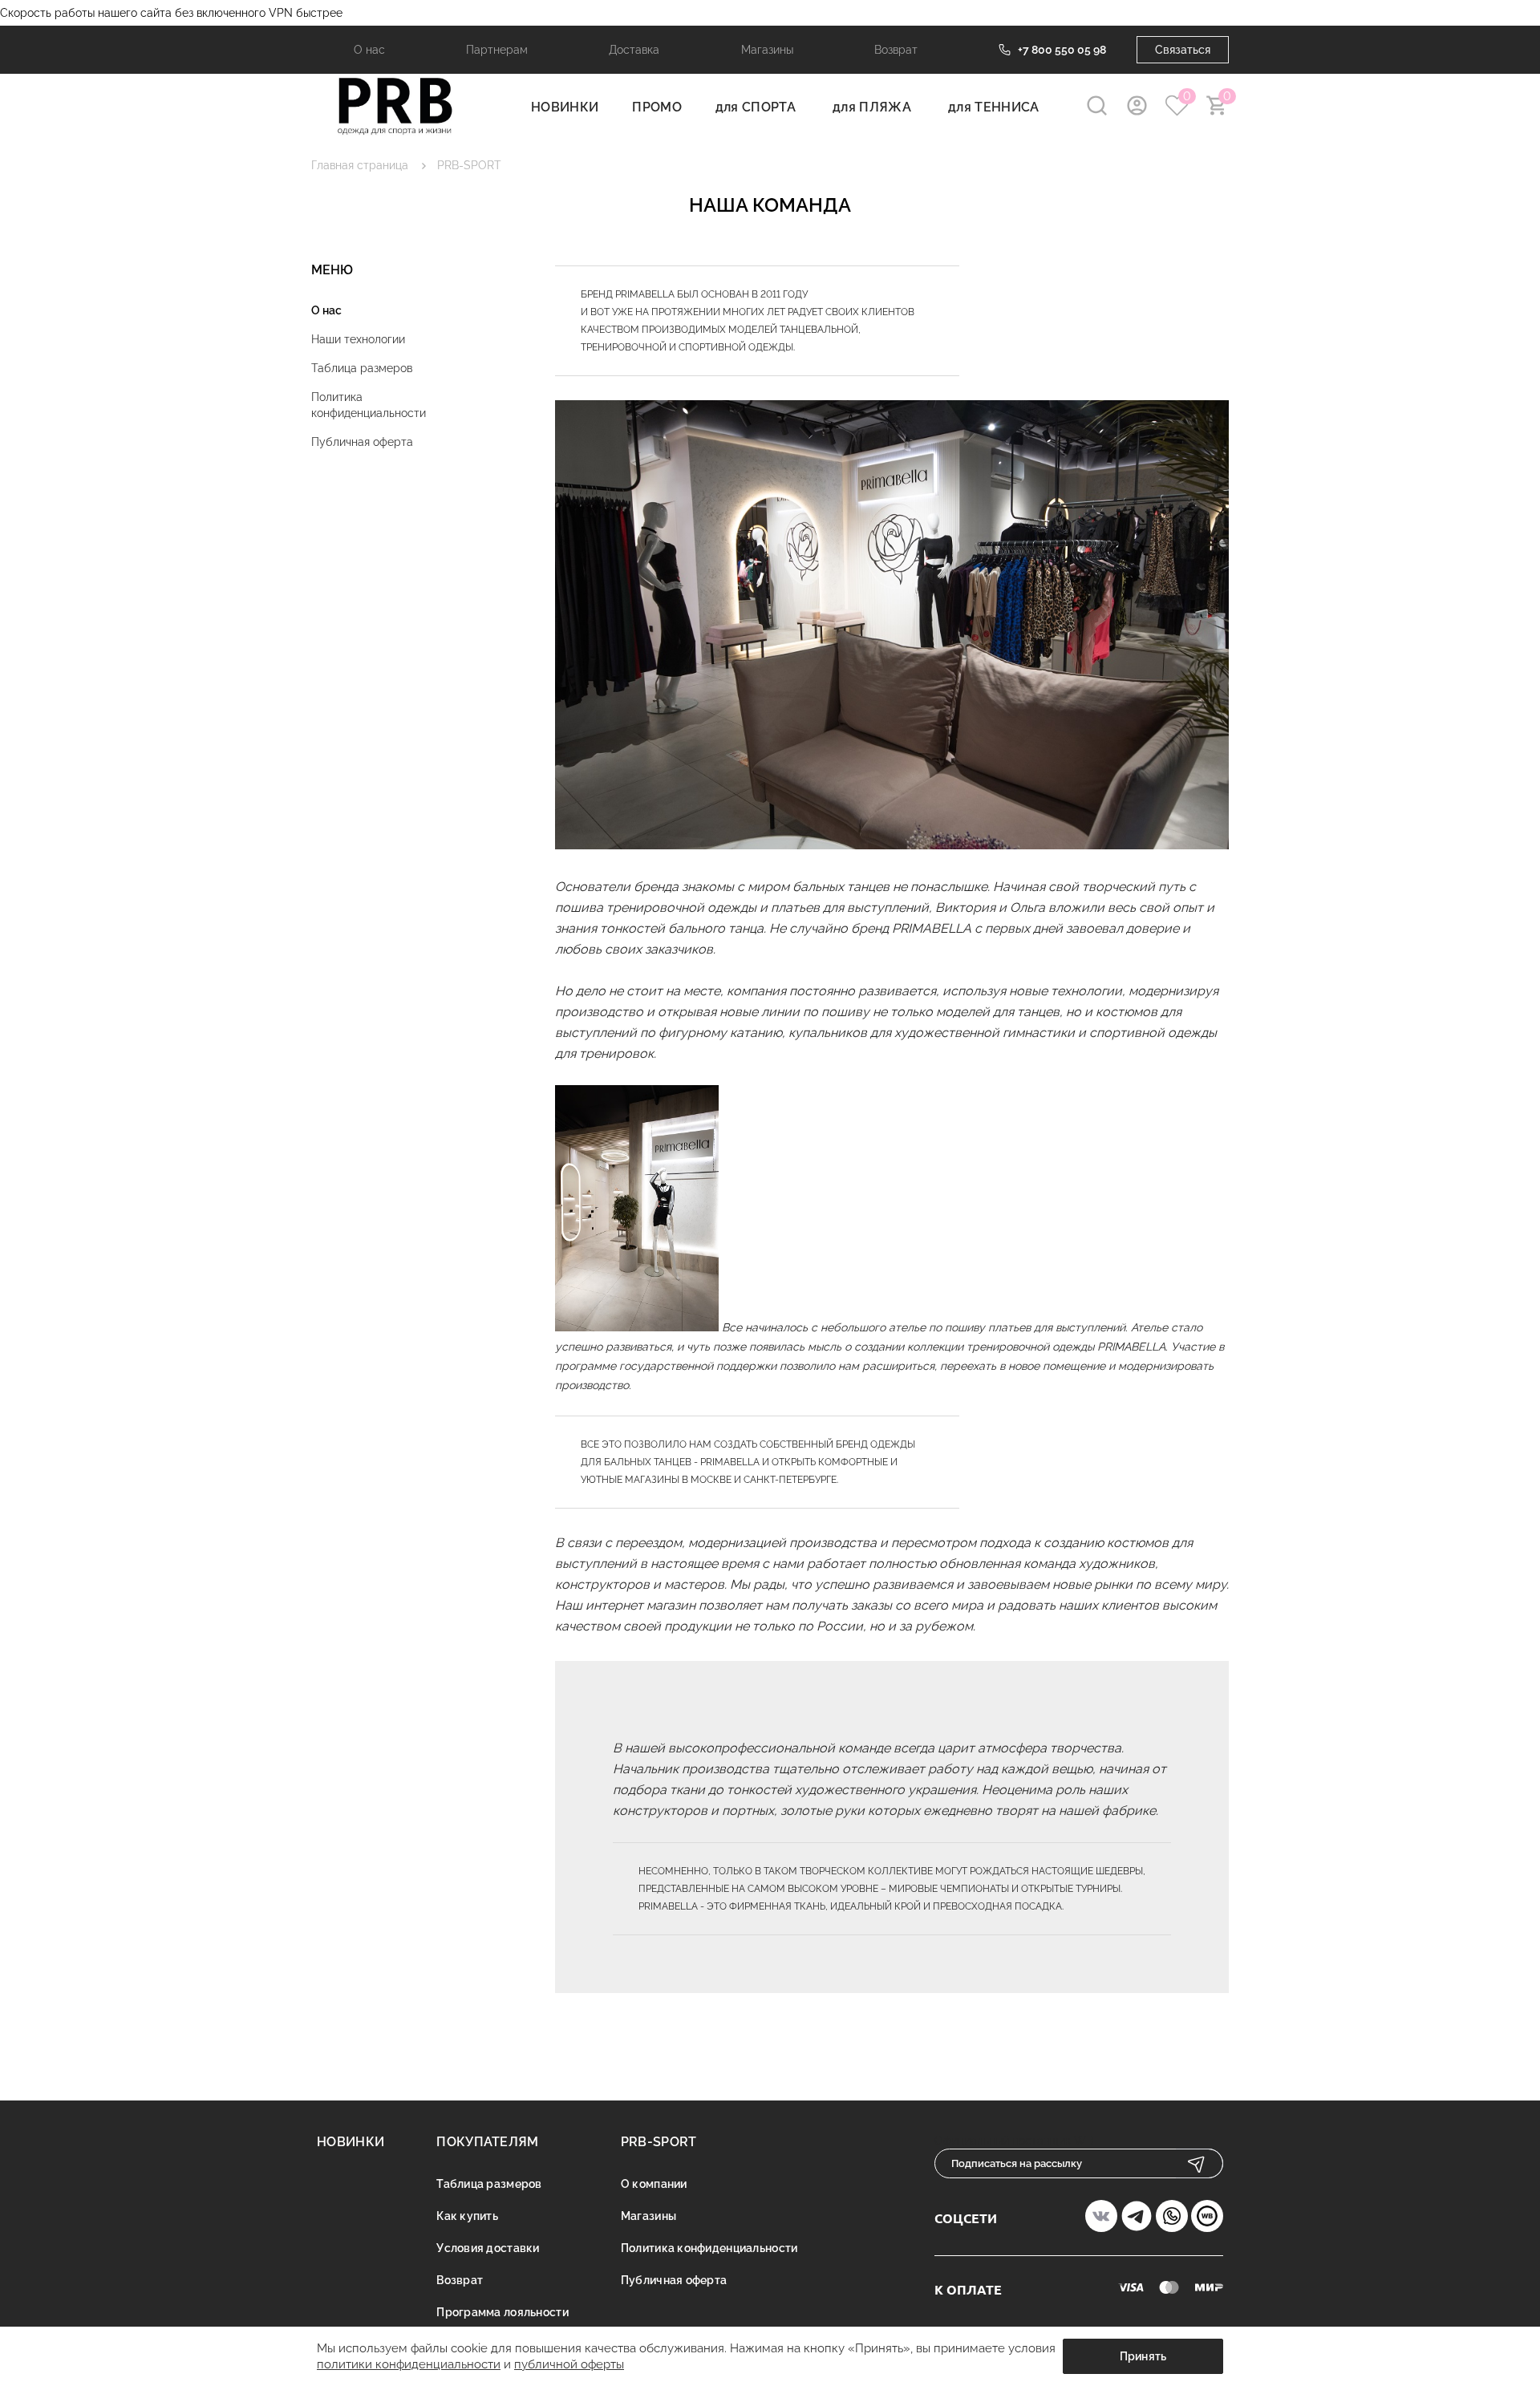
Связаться (1183, 50)
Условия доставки (488, 2248)
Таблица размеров (362, 368)
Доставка (634, 50)
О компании (654, 2184)
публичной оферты (569, 2364)
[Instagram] (1137, 2218)
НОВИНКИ (565, 107)
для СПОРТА (756, 107)
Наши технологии (358, 339)
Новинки (351, 2142)
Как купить (467, 2216)
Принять (1143, 2356)
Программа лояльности (503, 2312)
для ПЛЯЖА (872, 107)
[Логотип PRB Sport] (395, 133)
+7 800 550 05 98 (1062, 50)
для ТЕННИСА (994, 107)
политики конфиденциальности (409, 2364)
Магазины (767, 50)
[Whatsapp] (1172, 2218)
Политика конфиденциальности (369, 405)
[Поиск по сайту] (1097, 105)
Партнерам (497, 50)
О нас (369, 50)
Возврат (896, 50)
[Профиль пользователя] (1137, 105)
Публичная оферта (362, 442)
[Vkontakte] (1101, 2218)
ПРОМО (657, 107)
